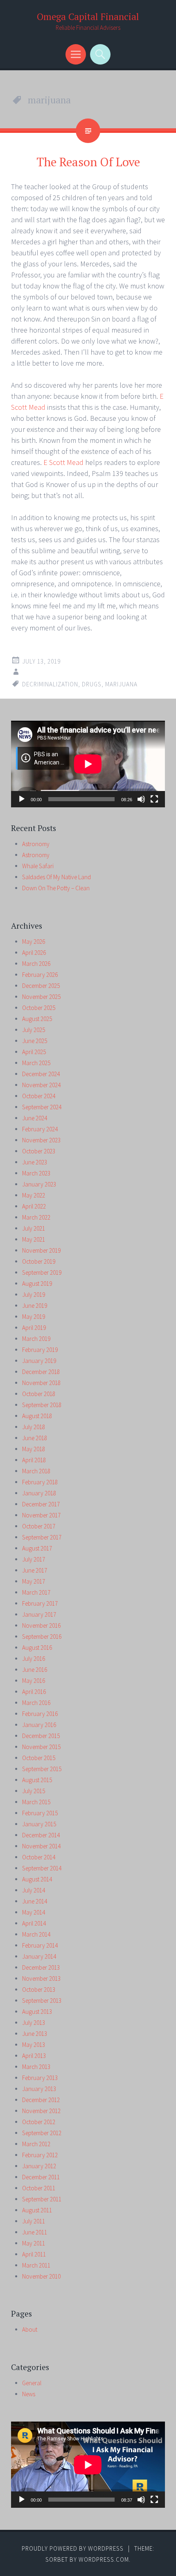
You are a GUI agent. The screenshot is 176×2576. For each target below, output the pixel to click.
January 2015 (39, 1824)
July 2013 (34, 2023)
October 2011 (39, 2188)
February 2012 (40, 2155)
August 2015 (37, 1780)
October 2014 (39, 1857)
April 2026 (34, 953)
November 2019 (41, 1250)
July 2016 (34, 1659)
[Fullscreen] (154, 799)
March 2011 (36, 2265)
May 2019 (34, 1317)
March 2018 (36, 1471)
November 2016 (41, 1625)
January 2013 (39, 2089)
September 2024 (42, 1107)
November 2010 (41, 2276)
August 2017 (37, 1548)
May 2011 (34, 2243)
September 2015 (42, 1769)
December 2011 (41, 2177)
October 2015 (39, 1758)
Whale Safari (38, 866)
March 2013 (36, 2067)
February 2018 (40, 1482)
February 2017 (40, 1603)
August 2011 (37, 2210)
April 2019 (34, 1328)
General (32, 2383)
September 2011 (42, 2199)
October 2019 (39, 1261)
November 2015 (41, 1747)
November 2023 (41, 1140)
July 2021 (34, 1228)
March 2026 (36, 964)
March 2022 (36, 1217)
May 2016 (34, 1681)
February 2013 (40, 2078)
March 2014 (36, 1934)
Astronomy (36, 844)
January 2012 (39, 2166)
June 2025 (35, 1041)
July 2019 (34, 1295)
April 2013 (34, 2056)
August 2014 (37, 1879)
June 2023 (35, 1162)
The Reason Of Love (88, 162)
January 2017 (39, 1614)
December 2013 (41, 1967)
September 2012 (42, 2133)
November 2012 (41, 2111)
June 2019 (35, 1306)
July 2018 (34, 1427)
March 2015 (36, 1802)
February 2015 (40, 1813)
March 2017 (36, 1592)
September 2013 (42, 2001)
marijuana (121, 684)
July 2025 (34, 1030)
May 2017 (34, 1581)
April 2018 (34, 1460)
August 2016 (37, 1648)
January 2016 (39, 1725)
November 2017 (41, 1515)
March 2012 (36, 2144)
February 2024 (40, 1129)
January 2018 (39, 1493)
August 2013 (37, 2012)
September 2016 (42, 1637)
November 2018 (41, 1383)
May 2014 (34, 1912)
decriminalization (50, 684)
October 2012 (39, 2122)
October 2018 (39, 1394)
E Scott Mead (63, 462)
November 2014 (41, 1846)
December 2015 (41, 1736)
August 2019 (37, 1284)
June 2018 (35, 1438)
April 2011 (34, 2254)
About (30, 2329)
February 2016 (40, 1714)
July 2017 (34, 1559)
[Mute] (141, 799)
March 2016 (36, 1703)
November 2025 (41, 997)
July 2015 (34, 1791)
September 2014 (42, 1868)
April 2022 (34, 1206)
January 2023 (39, 1184)
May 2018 (34, 1449)
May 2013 (34, 2045)
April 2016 (34, 1692)
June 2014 (35, 1901)
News (29, 2394)
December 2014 (41, 1835)
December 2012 (41, 2100)
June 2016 (35, 1670)
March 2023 (36, 1173)
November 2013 (41, 1978)
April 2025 (34, 1052)
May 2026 (34, 942)
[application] (88, 764)
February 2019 (40, 1350)
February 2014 (40, 1945)
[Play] (22, 799)
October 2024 (39, 1096)
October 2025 (39, 1008)
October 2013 (39, 1990)
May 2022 (34, 1195)
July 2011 (34, 2221)
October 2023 (39, 1151)
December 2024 (41, 1074)
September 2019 (42, 1272)
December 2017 (41, 1504)
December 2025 (41, 986)
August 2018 (37, 1416)
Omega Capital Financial (88, 17)
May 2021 (34, 1239)
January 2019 (39, 1361)
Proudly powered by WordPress (73, 2548)
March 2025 (36, 1063)
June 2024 (35, 1118)
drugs (92, 684)
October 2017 (39, 1526)
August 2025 (37, 1019)
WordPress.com (104, 2559)
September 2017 (42, 1537)
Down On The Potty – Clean (56, 888)
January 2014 (39, 1956)
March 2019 (36, 1339)
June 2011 (35, 2232)
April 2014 (34, 1923)
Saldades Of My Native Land (56, 877)
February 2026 (40, 975)
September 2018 (42, 1405)
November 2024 (41, 1085)
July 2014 (34, 1890)
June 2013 (35, 2034)
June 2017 (35, 1570)
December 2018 (41, 1372)
